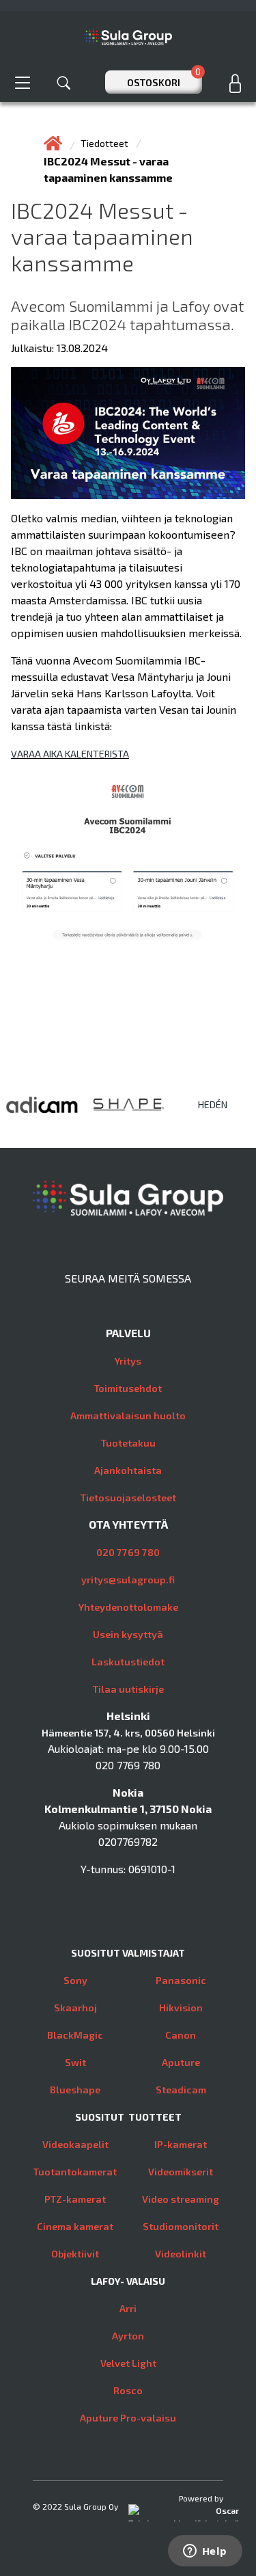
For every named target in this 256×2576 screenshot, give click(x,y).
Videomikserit (181, 2172)
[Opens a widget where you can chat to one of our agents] (205, 2552)
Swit (75, 2062)
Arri (128, 2308)
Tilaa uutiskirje (128, 1689)
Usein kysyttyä (128, 1634)
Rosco (128, 2390)
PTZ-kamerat (75, 2199)
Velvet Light (128, 2363)
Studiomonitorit (181, 2226)
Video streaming (181, 2199)
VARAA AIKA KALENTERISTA (70, 754)
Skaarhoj (75, 2008)
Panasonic (181, 1980)
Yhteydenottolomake (128, 1607)
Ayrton (128, 2336)
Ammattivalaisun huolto (128, 1416)
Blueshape (75, 2090)
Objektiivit (75, 2254)
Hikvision (181, 2008)
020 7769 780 (128, 1552)
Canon (181, 2035)
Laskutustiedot (128, 1662)
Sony (75, 1980)
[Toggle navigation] (23, 82)
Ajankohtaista (128, 1470)
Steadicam (181, 2090)
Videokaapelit (75, 2144)
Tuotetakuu (128, 1443)
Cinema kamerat (75, 2226)
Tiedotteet (105, 143)
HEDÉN (213, 1104)
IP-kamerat (181, 2144)
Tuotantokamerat (75, 2172)
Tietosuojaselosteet (128, 1498)
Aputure (181, 2062)
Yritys (128, 1361)
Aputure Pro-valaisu (128, 2418)
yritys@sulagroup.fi (128, 1580)
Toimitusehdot (128, 1388)
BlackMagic (75, 2035)
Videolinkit (181, 2254)
